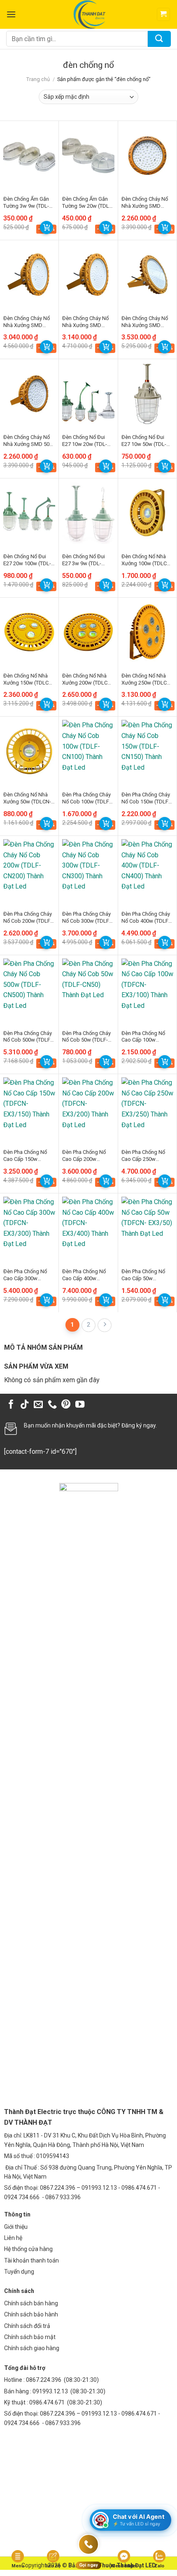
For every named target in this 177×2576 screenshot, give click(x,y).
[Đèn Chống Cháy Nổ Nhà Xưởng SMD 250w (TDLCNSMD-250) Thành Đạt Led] (147, 275)
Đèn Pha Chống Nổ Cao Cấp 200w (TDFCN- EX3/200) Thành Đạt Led (84, 1156)
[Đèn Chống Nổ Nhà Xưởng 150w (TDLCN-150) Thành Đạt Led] (29, 632)
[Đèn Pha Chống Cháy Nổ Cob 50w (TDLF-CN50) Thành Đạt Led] (88, 990)
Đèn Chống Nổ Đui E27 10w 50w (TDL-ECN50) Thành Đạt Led (144, 441)
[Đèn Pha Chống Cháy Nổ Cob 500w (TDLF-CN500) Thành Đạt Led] (29, 990)
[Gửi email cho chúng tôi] (38, 1405)
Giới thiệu (16, 2227)
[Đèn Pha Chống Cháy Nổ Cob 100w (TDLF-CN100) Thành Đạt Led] (88, 751)
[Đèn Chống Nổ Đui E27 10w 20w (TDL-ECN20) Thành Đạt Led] (88, 393)
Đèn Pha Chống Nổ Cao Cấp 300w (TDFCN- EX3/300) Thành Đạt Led (25, 1275)
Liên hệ (13, 2238)
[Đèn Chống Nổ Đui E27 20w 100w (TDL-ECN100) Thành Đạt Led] (29, 513)
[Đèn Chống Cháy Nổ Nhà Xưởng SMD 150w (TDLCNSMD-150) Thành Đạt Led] (29, 275)
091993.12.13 (50, 2391)
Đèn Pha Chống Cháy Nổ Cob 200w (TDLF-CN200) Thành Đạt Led (28, 918)
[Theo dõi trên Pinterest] (66, 1405)
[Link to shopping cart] (47, 227)
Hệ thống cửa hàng (28, 2249)
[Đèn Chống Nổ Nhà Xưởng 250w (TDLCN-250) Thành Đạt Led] (147, 632)
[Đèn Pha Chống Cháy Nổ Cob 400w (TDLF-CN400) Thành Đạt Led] (147, 870)
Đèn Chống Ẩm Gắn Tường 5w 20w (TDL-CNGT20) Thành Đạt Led (86, 203)
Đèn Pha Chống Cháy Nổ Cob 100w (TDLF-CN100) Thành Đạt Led (86, 798)
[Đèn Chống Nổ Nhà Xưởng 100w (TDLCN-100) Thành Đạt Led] (147, 513)
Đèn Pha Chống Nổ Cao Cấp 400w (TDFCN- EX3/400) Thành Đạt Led (84, 1275)
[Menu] (11, 14)
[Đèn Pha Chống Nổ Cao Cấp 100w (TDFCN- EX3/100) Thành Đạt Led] (147, 990)
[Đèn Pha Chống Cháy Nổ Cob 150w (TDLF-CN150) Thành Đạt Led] (147, 751)
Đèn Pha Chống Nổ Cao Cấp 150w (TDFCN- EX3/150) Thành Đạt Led (25, 1156)
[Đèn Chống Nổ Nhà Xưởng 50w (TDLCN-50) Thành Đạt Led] (29, 751)
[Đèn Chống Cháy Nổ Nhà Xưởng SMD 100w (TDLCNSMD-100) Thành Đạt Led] (147, 155)
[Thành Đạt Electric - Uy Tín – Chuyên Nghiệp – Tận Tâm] (89, 14)
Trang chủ (38, 79)
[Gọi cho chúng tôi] (52, 1405)
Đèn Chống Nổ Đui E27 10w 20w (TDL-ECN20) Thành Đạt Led (85, 441)
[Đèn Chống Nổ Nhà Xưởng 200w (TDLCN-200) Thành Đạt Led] (88, 632)
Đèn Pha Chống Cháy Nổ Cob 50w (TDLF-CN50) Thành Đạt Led (87, 1037)
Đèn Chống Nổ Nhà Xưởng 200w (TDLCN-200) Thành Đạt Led (87, 680)
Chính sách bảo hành (31, 2314)
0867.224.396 (44, 2380)
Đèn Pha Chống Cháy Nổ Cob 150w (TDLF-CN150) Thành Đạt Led (146, 798)
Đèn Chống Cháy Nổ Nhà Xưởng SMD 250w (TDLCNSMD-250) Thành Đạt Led (145, 322)
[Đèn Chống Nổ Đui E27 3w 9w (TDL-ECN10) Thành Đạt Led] (88, 513)
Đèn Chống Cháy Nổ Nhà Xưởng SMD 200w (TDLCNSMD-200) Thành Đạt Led (85, 322)
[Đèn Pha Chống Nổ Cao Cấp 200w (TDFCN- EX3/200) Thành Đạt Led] (88, 1108)
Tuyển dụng (19, 2272)
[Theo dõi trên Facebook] (11, 1405)
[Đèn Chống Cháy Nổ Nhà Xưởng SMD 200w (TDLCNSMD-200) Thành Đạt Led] (88, 275)
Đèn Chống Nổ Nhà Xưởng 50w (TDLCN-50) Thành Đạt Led (27, 798)
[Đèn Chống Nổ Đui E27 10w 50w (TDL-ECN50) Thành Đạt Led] (147, 393)
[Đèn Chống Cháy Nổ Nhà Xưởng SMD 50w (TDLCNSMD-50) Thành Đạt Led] (29, 393)
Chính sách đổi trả (27, 2326)
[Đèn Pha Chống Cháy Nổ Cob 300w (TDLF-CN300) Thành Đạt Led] (88, 870)
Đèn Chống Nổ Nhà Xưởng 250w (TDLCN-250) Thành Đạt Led (147, 680)
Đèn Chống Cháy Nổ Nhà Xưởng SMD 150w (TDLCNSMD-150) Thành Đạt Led (27, 322)
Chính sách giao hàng (32, 2348)
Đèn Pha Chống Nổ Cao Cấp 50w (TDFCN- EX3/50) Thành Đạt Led (143, 1275)
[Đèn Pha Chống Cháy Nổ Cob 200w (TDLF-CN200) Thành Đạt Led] (29, 870)
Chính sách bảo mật (30, 2337)
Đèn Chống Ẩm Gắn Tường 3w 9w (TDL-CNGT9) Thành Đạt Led (26, 203)
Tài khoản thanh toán (31, 2260)
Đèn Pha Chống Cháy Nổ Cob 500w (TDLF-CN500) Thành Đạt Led (28, 1037)
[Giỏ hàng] (164, 15)
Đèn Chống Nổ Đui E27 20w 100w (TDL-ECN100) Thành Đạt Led (27, 560)
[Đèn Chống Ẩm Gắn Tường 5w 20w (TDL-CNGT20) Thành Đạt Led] (88, 155)
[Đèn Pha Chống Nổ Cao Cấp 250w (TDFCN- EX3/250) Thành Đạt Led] (147, 1108)
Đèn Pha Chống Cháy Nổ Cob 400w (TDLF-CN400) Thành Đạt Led (146, 918)
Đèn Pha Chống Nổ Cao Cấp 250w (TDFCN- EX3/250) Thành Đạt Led (143, 1156)
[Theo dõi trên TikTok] (25, 1405)
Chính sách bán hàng (31, 2303)
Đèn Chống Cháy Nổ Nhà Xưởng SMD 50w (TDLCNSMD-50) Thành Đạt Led (28, 441)
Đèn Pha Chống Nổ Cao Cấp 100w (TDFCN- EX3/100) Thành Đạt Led (143, 1037)
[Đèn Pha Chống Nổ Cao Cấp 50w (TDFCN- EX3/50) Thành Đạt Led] (147, 1228)
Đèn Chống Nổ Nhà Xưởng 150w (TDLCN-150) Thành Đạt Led (29, 680)
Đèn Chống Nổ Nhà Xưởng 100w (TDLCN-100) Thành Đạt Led (147, 560)
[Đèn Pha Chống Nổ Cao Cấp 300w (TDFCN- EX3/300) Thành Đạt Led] (29, 1228)
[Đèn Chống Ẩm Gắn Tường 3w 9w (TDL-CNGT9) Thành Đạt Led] (29, 155)
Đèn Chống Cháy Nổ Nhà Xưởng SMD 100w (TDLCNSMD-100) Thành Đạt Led (145, 203)
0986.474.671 (48, 2402)
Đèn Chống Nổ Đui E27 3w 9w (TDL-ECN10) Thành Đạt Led (84, 560)
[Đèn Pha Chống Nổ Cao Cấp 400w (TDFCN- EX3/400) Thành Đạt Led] (88, 1228)
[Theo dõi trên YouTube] (80, 1405)
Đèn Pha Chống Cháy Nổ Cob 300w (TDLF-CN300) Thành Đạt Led (86, 918)
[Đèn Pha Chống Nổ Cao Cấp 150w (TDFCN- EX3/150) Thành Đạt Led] (29, 1108)
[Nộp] (159, 39)
